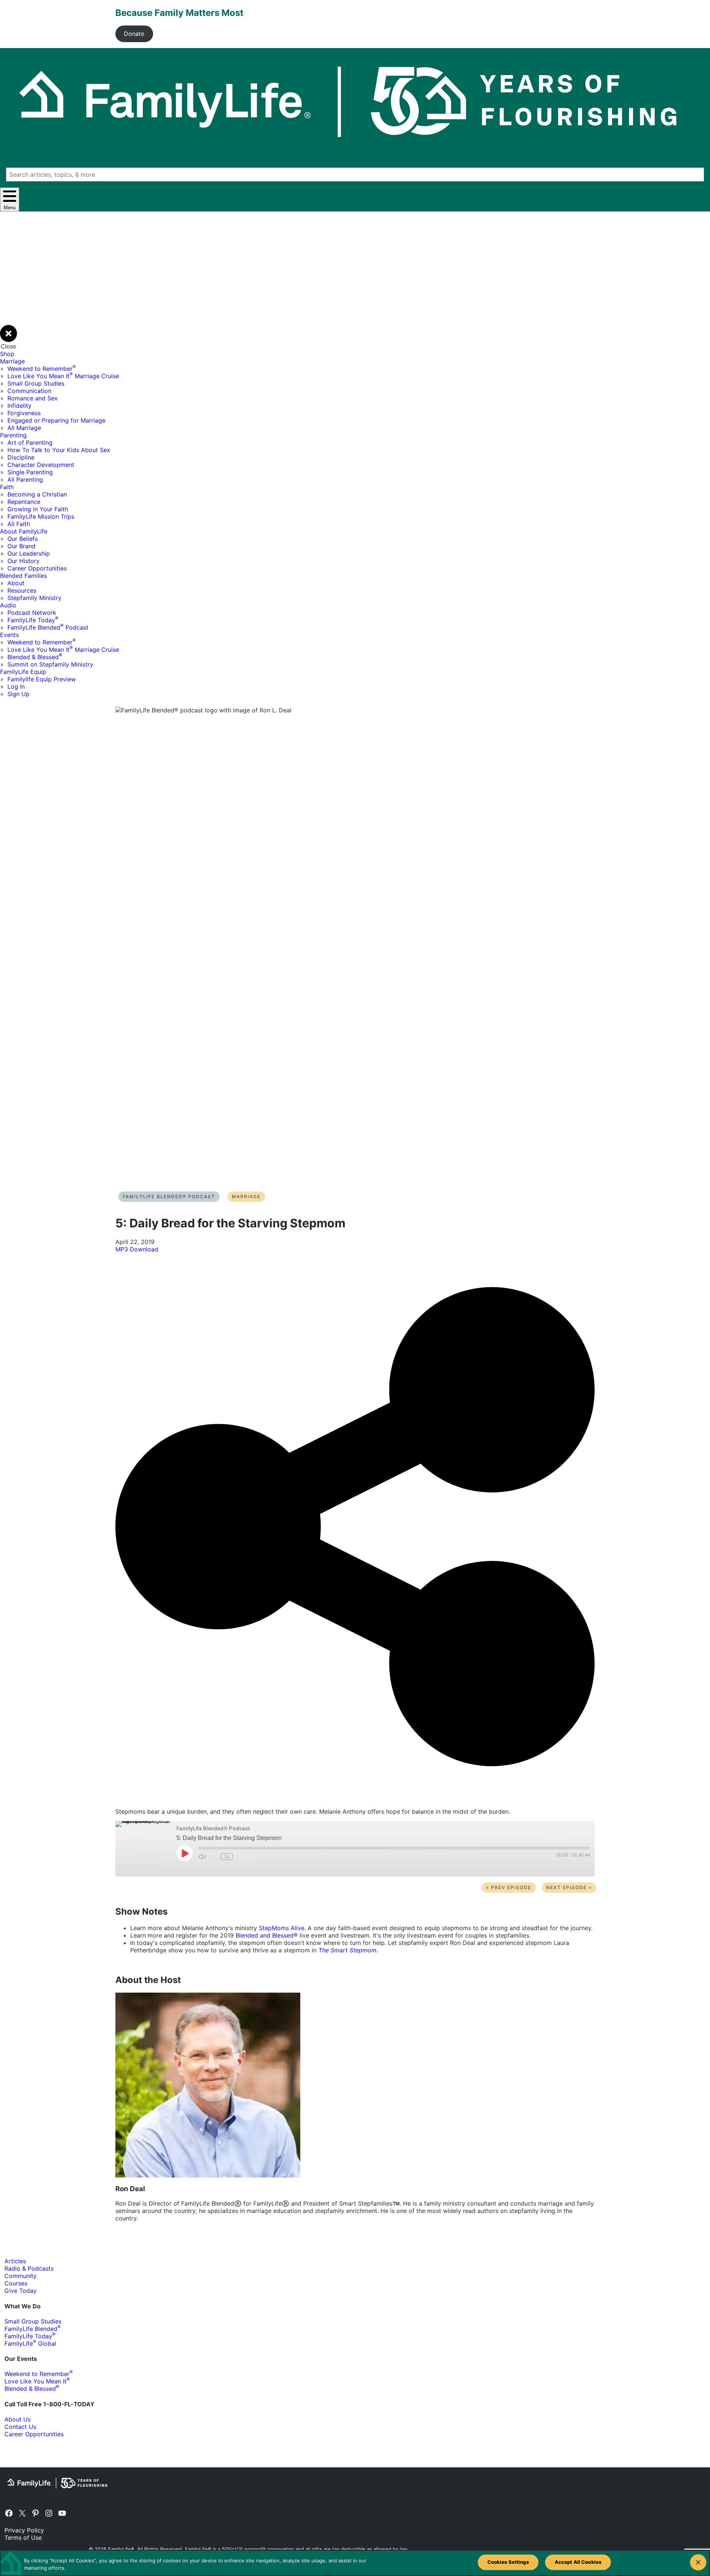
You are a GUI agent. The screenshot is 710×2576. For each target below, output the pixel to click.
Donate (134, 34)
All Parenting (25, 479)
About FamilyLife (24, 531)
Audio (8, 605)
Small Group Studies (36, 383)
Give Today (21, 2291)
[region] (355, 2563)
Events (9, 635)
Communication (29, 391)
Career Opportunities (37, 568)
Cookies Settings (508, 2562)
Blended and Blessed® (267, 1935)
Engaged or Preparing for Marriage (56, 420)
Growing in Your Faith (38, 509)
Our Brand (21, 546)
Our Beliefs (23, 539)
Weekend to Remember (42, 369)
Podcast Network (32, 613)
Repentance (24, 502)
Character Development (41, 465)
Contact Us (20, 2427)
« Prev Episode (509, 1887)
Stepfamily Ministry (34, 598)
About (16, 583)
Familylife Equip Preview (42, 679)
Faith (7, 487)
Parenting (13, 435)
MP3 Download (137, 1249)
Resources (22, 590)
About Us (18, 2419)
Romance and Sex (33, 398)
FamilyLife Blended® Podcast (169, 1197)
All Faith (19, 524)
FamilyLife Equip (23, 672)
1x (227, 1857)
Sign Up (18, 694)
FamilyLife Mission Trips (41, 516)
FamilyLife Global (30, 2343)
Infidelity (19, 406)
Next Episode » (569, 1887)
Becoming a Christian (37, 494)
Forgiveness (24, 413)
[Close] (698, 2562)
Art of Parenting (30, 443)
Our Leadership (29, 553)
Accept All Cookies (578, 2562)
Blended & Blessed (35, 657)
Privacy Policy (24, 2530)
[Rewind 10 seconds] (213, 1857)
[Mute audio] (202, 1857)
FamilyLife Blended (33, 2329)
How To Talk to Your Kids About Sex (59, 450)
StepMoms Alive (282, 1928)
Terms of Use (23, 2538)
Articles (15, 2261)
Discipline (21, 457)
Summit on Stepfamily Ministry (50, 664)
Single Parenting (30, 472)
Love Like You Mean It (37, 2381)
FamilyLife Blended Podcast (48, 627)
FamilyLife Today (33, 620)
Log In (16, 687)
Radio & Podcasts (29, 2268)
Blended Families (23, 576)
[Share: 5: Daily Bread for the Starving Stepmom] (355, 1798)
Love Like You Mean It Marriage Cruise (63, 376)
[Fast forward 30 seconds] (240, 1857)
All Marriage (24, 428)
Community (21, 2276)
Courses (16, 2283)
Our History (23, 561)
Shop (7, 354)
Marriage (12, 361)
